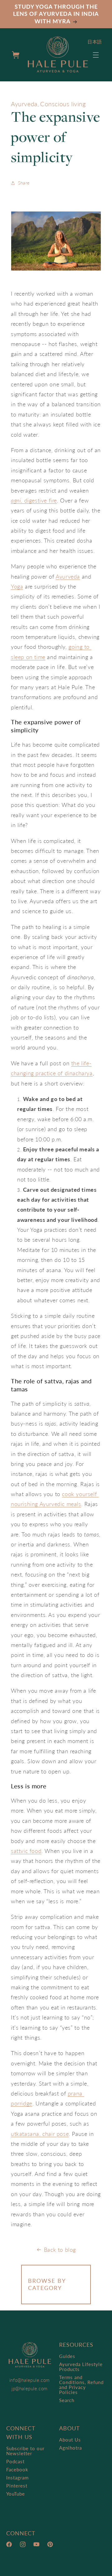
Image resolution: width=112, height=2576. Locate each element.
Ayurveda (24, 104)
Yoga (17, 586)
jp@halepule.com (30, 2388)
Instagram (17, 2478)
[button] (96, 55)
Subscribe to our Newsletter (25, 2451)
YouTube (16, 2494)
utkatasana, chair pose (40, 2134)
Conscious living (63, 104)
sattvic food (26, 1851)
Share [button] (24, 183)
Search (67, 2400)
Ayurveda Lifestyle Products (81, 2367)
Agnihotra (70, 2448)
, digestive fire (39, 500)
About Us (70, 2440)
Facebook (17, 2469)
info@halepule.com (30, 2380)
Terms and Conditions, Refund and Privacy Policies (81, 2385)
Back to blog (60, 2250)
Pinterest (17, 2486)
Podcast (15, 2461)
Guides (67, 2356)
